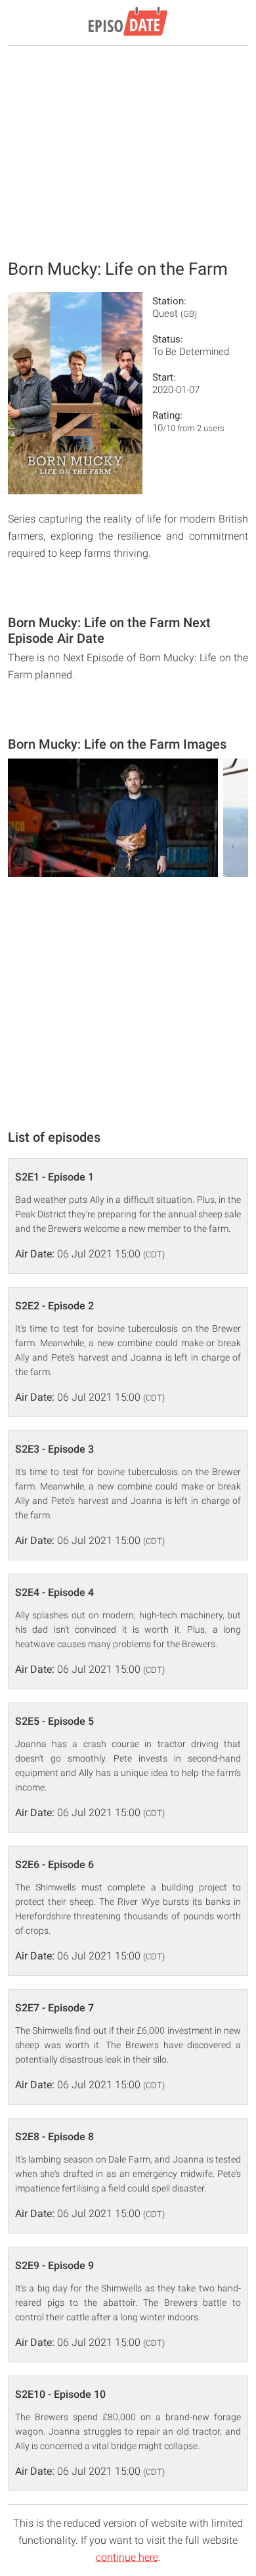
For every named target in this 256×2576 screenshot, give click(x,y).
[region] (128, 151)
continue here (127, 2557)
